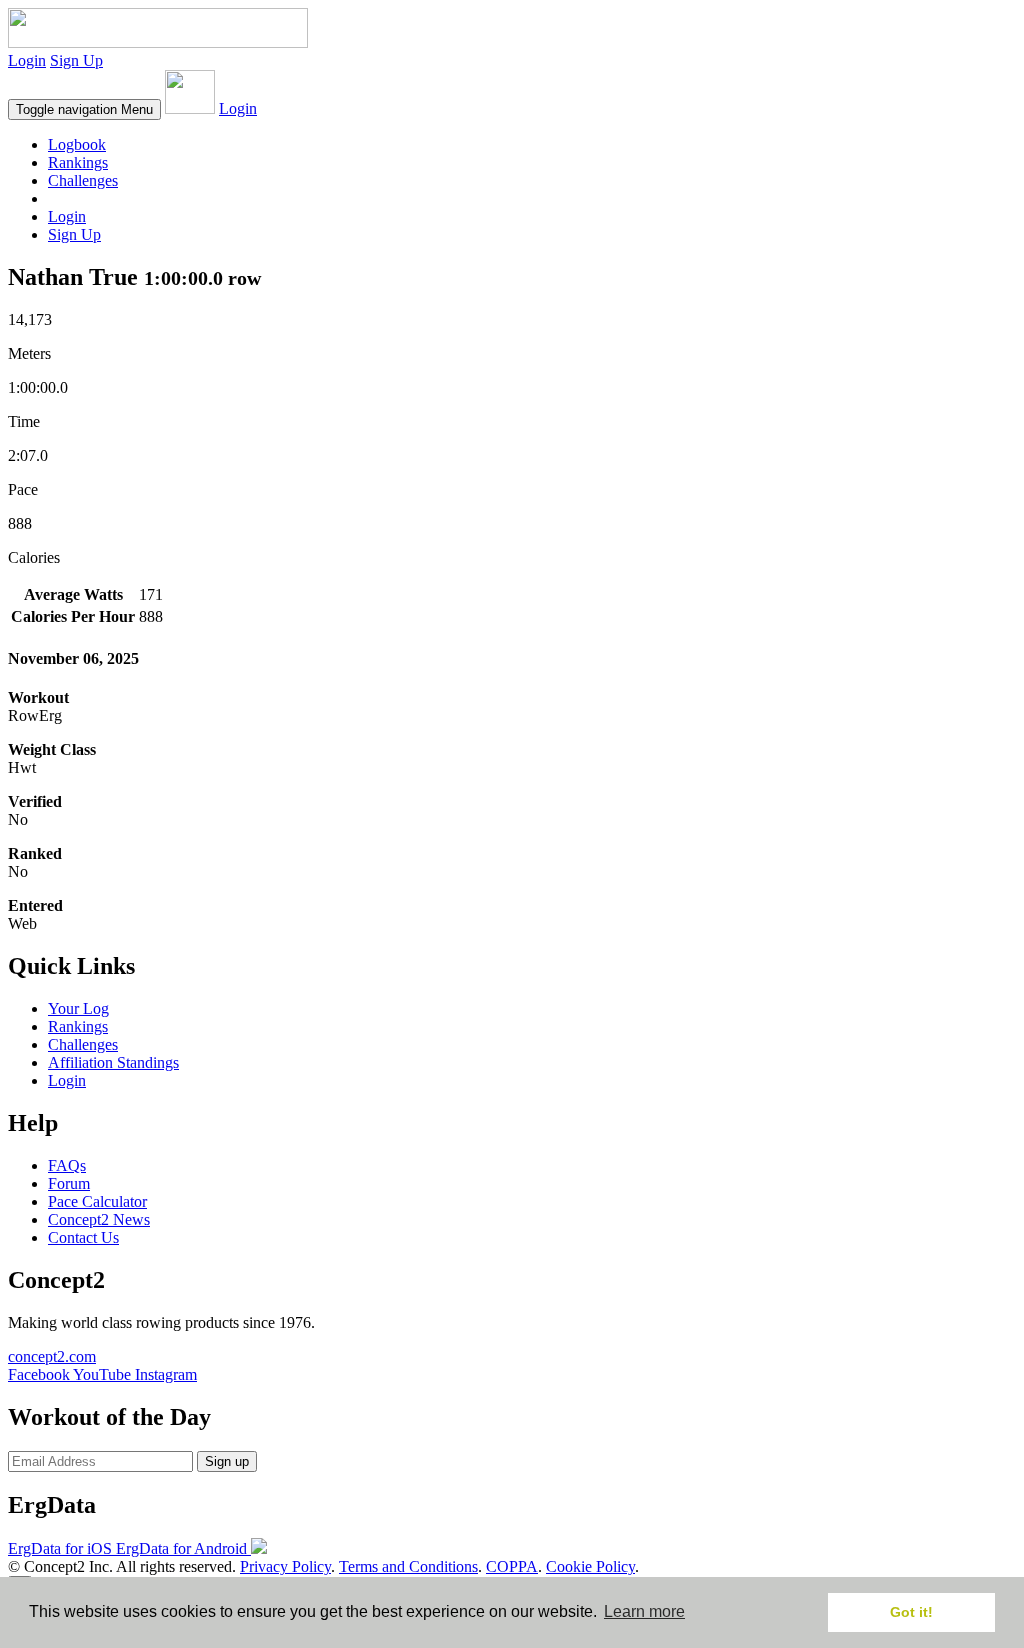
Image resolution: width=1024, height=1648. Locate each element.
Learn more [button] (644, 1611)
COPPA (512, 1566)
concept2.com (52, 1356)
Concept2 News (99, 1219)
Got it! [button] (911, 1612)
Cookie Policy (590, 1566)
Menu (84, 109)
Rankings (78, 162)
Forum (69, 1183)
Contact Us (83, 1237)
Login (27, 60)
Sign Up (76, 60)
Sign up (227, 1461)
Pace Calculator (97, 1201)
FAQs (67, 1165)
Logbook (77, 144)
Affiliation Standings (113, 1062)
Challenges (83, 180)
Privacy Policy (285, 1566)
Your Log (78, 1008)
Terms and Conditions (408, 1566)
